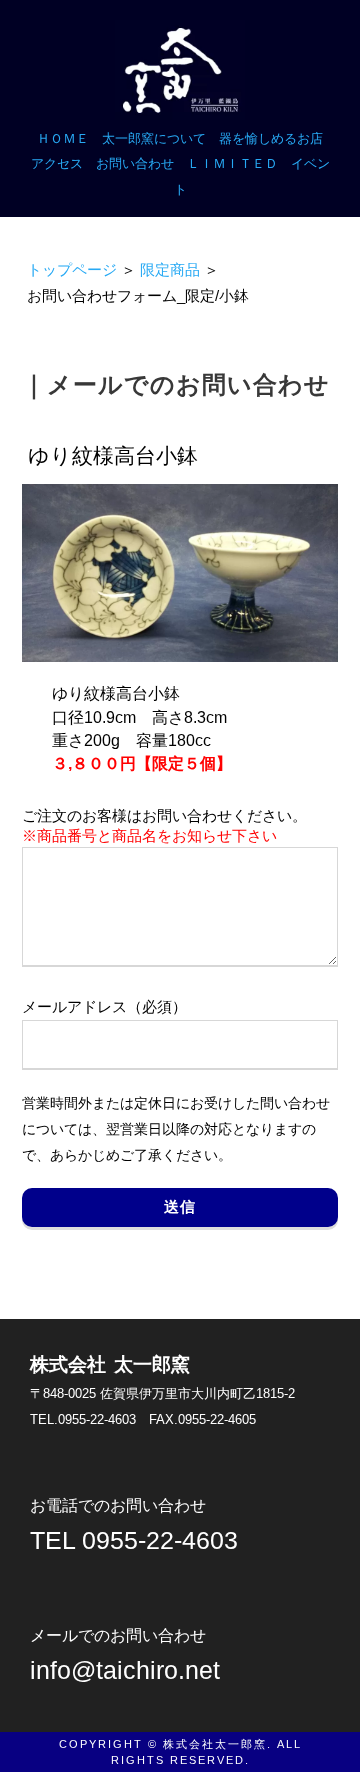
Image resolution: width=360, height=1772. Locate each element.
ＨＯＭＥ (63, 138)
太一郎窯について (154, 138)
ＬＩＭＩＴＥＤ (232, 163)
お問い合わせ (135, 163)
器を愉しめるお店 (271, 138)
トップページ (72, 270)
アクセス (57, 163)
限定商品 (170, 270)
